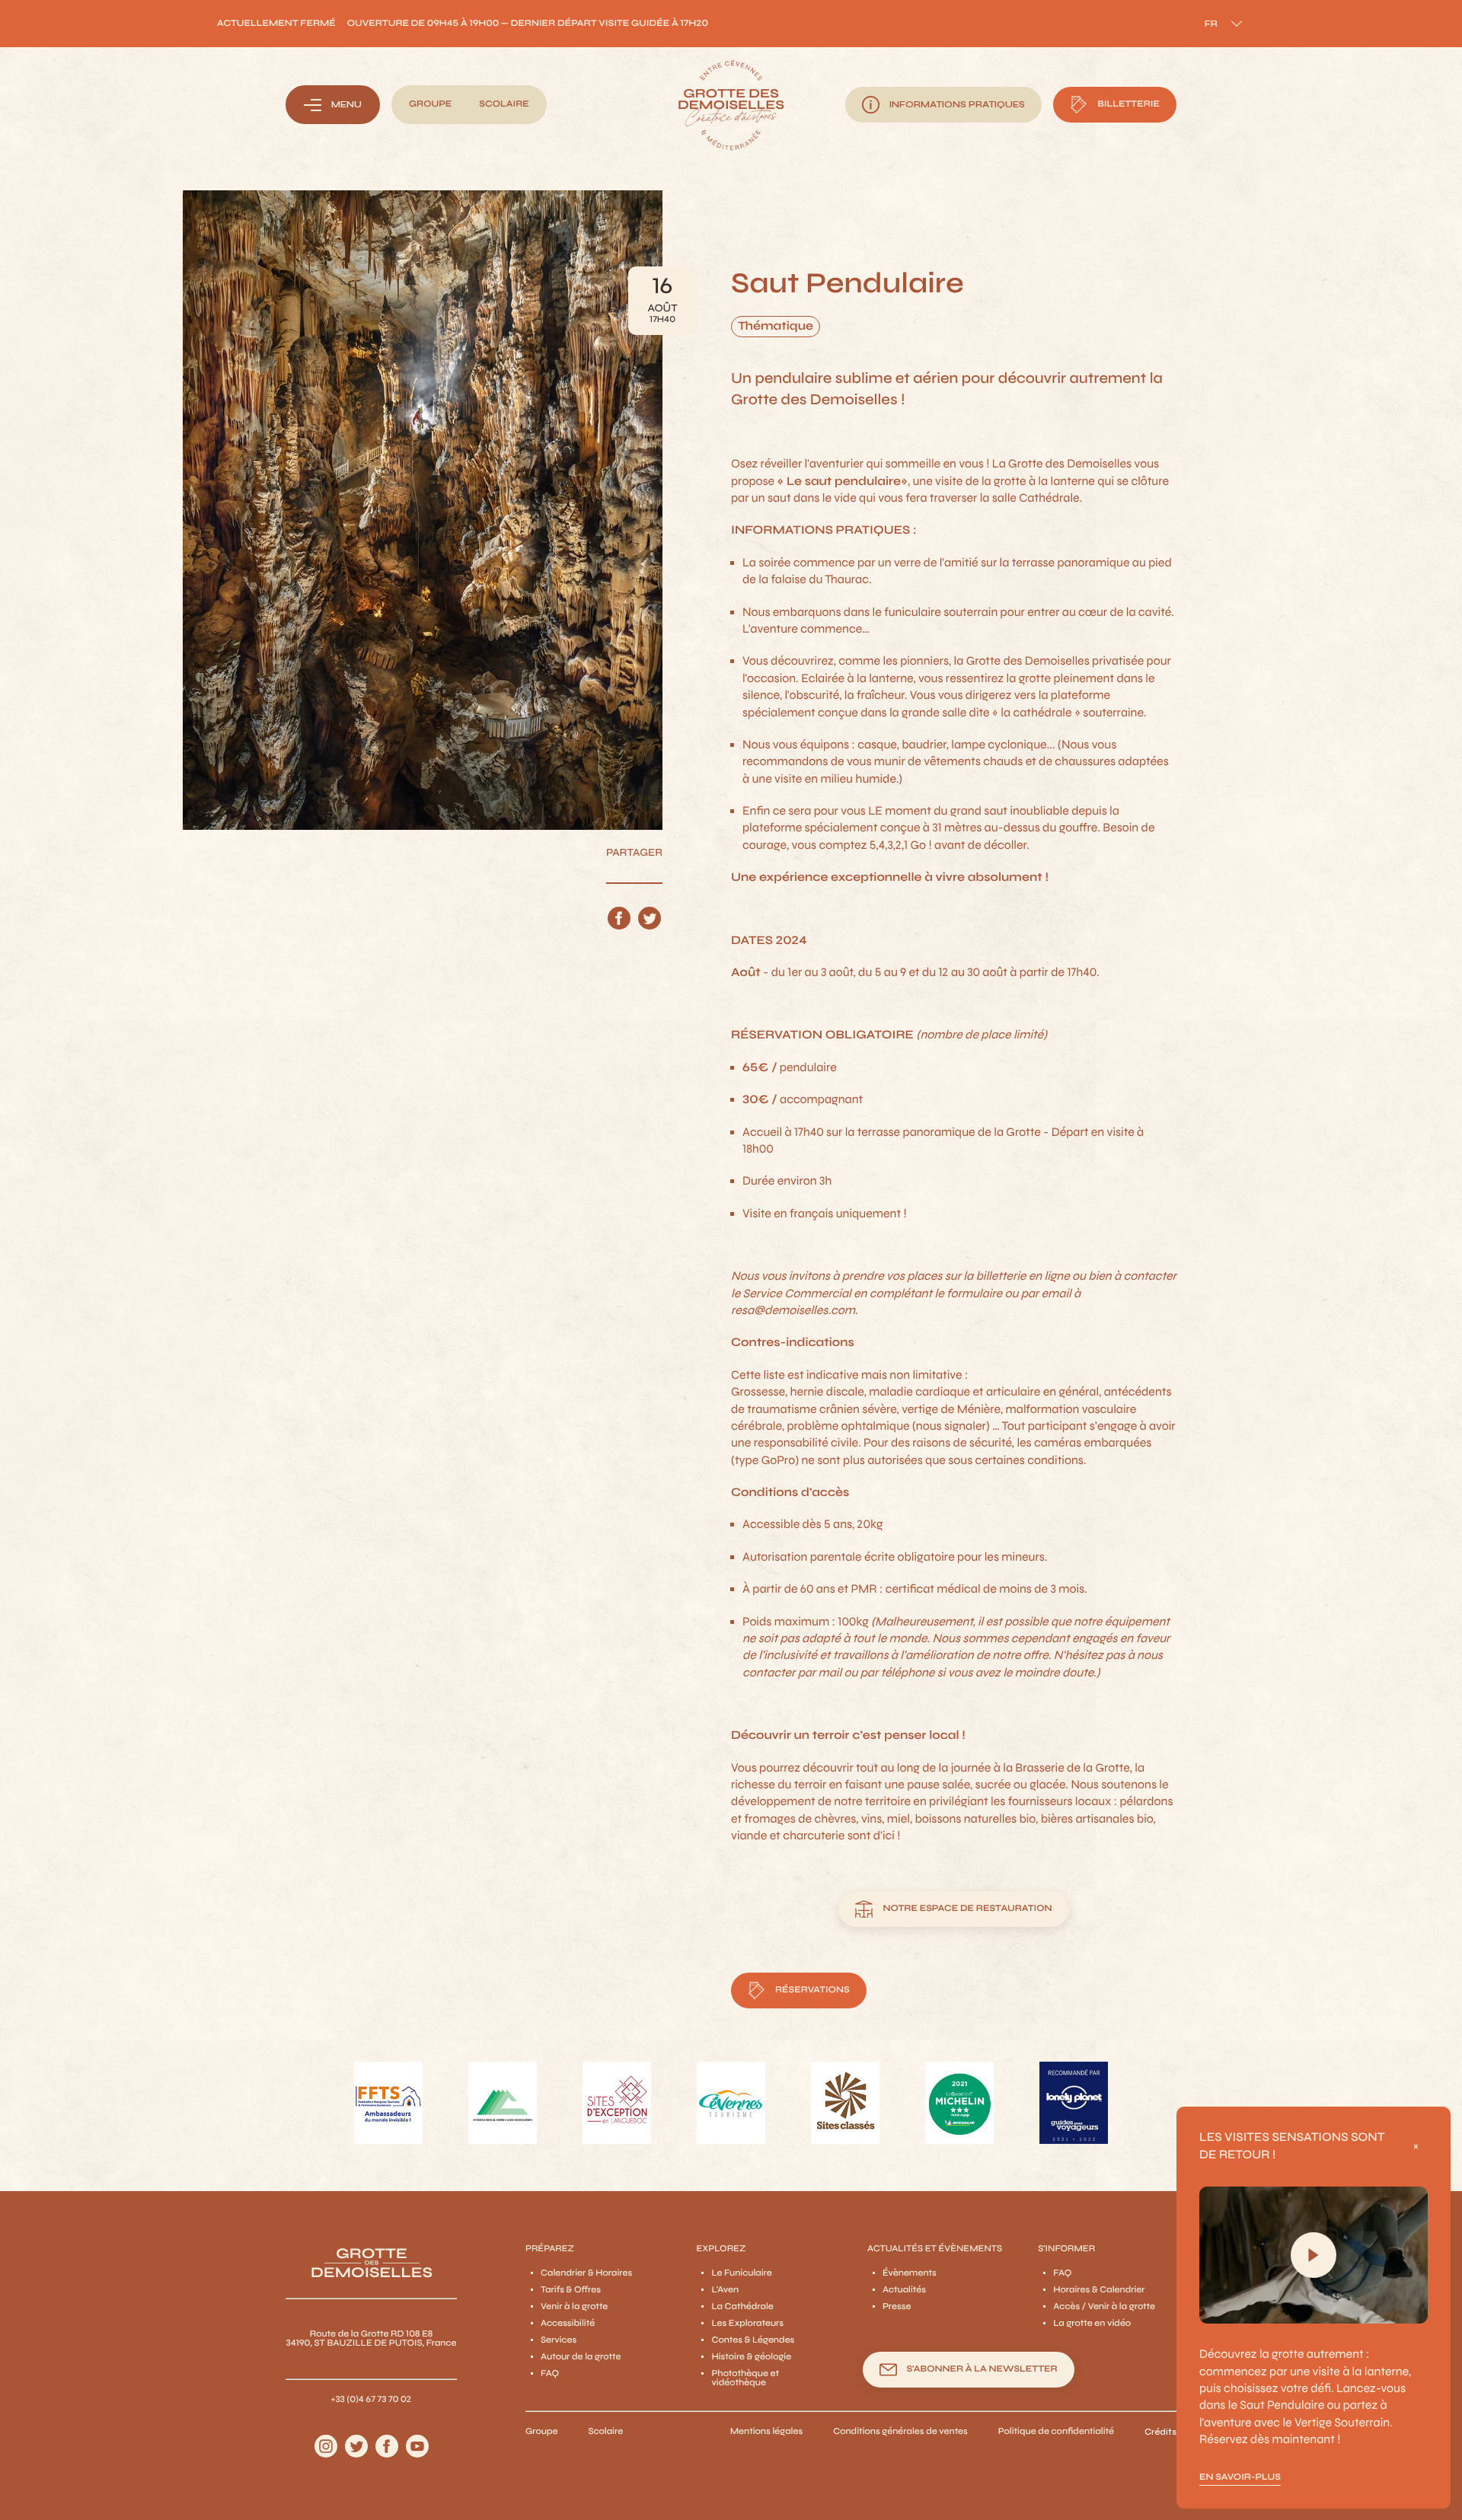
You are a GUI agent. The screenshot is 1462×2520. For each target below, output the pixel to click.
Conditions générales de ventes (900, 2432)
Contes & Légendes (753, 2340)
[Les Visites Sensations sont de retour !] (1314, 2255)
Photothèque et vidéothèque (745, 2378)
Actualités (904, 2290)
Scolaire (605, 2432)
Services (559, 2340)
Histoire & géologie (751, 2357)
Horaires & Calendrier (1099, 2290)
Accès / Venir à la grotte (1104, 2307)
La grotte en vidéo (1092, 2324)
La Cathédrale (742, 2307)
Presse (897, 2307)
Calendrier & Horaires (586, 2273)
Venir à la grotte (574, 2307)
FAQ (550, 2374)
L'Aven (725, 2290)
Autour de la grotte (581, 2357)
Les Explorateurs (747, 2324)
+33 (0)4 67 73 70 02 (372, 2400)
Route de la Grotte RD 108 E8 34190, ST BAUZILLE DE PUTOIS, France (372, 2339)
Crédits (1160, 2432)
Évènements (910, 2273)
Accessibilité (568, 2324)
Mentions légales (767, 2432)
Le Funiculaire (741, 2273)
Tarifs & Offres (571, 2290)
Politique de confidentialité (1056, 2432)
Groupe (541, 2432)
